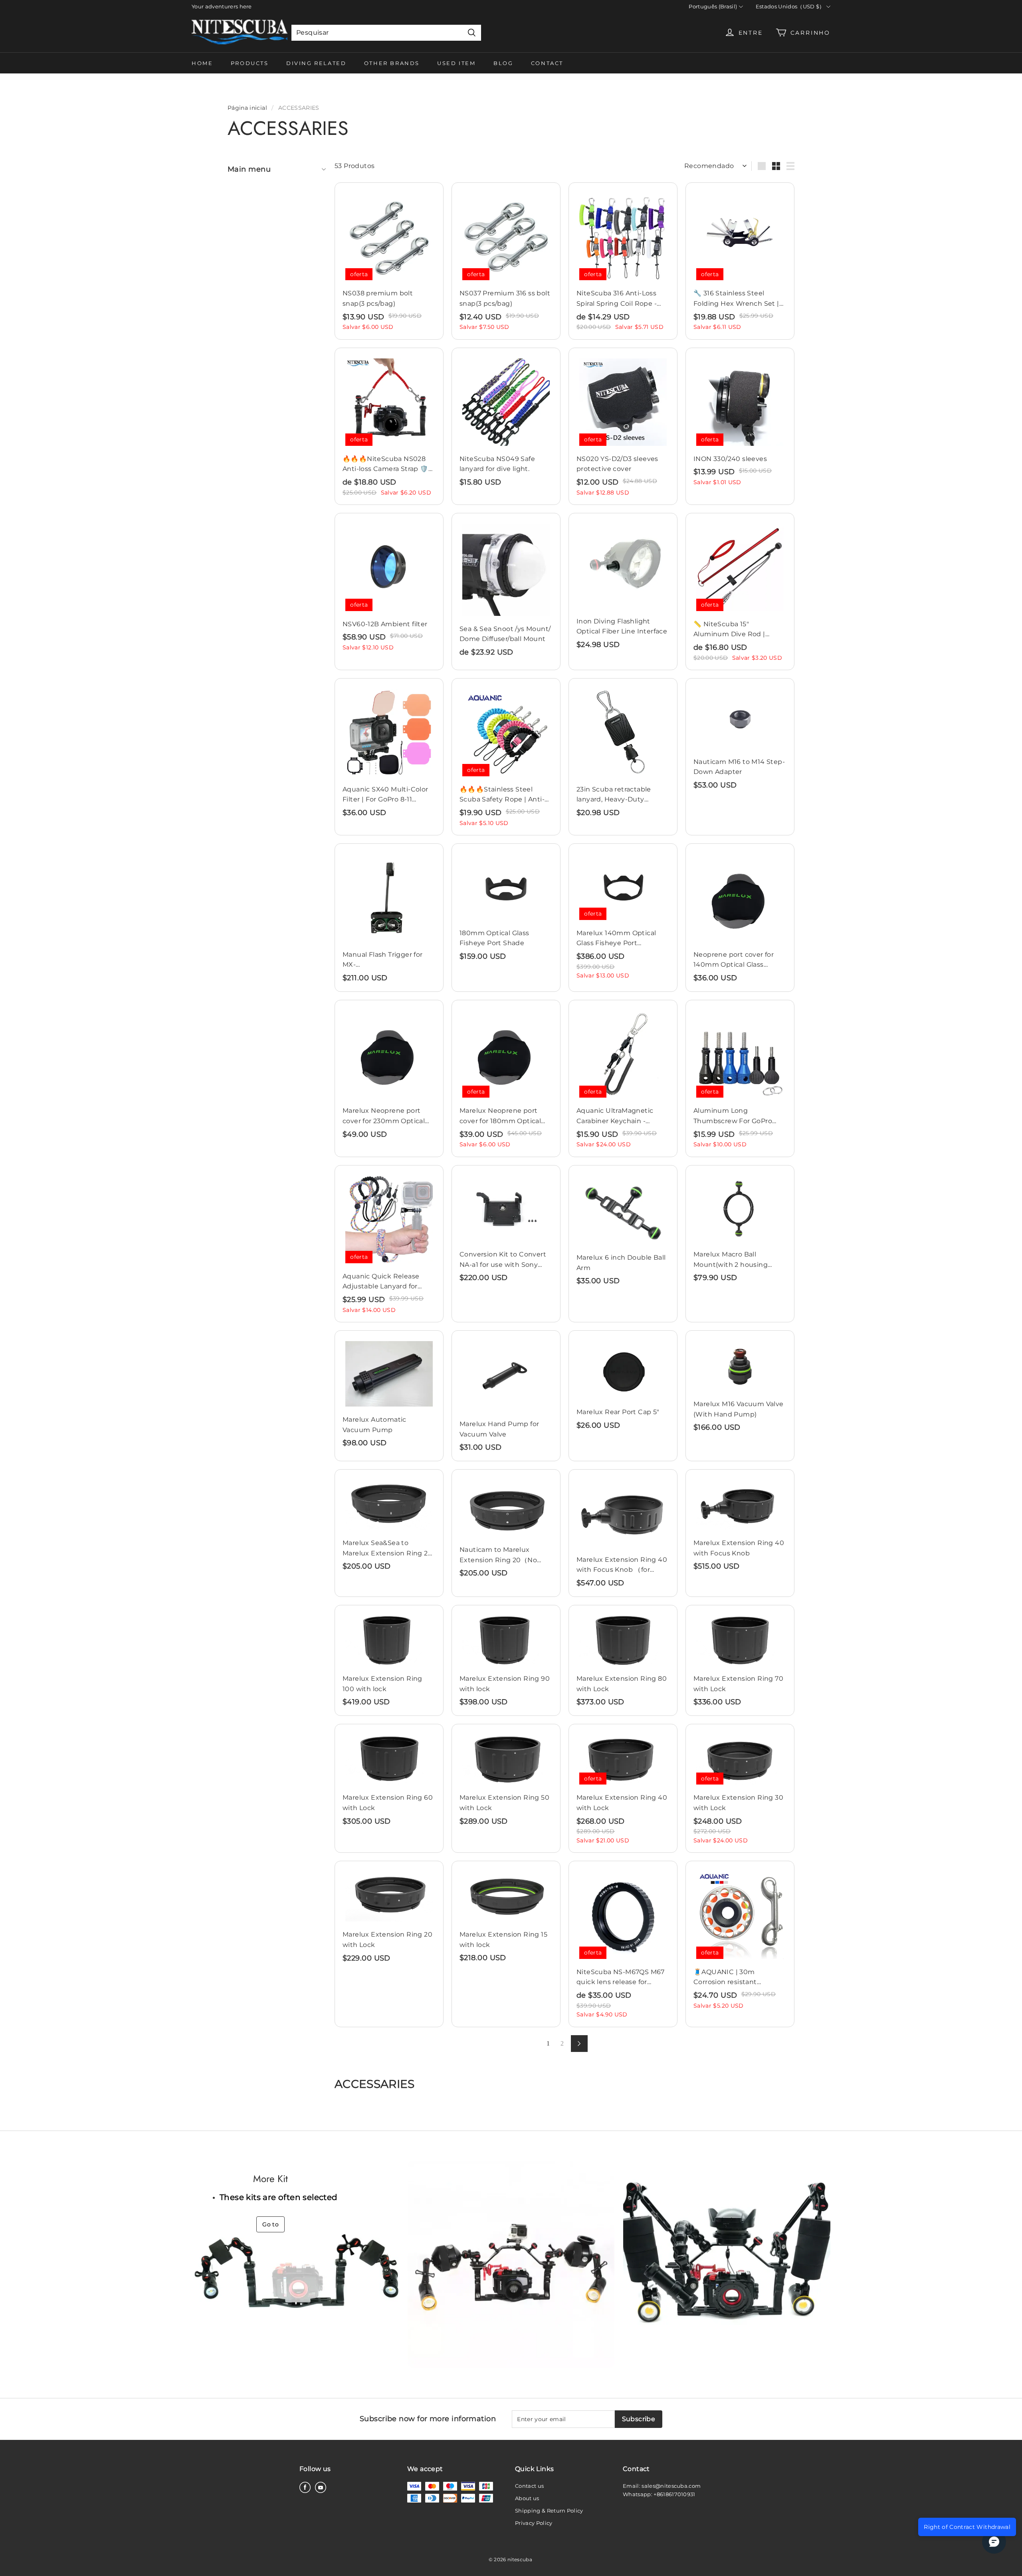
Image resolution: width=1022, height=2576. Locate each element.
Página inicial (247, 108)
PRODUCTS (250, 63)
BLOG (503, 63)
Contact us (529, 2486)
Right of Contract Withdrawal (967, 2527)
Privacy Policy (534, 2523)
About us (527, 2498)
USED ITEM (456, 63)
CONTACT (547, 63)
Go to (270, 2224)
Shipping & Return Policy (549, 2511)
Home (202, 63)
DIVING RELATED (316, 63)
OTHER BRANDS (392, 63)
